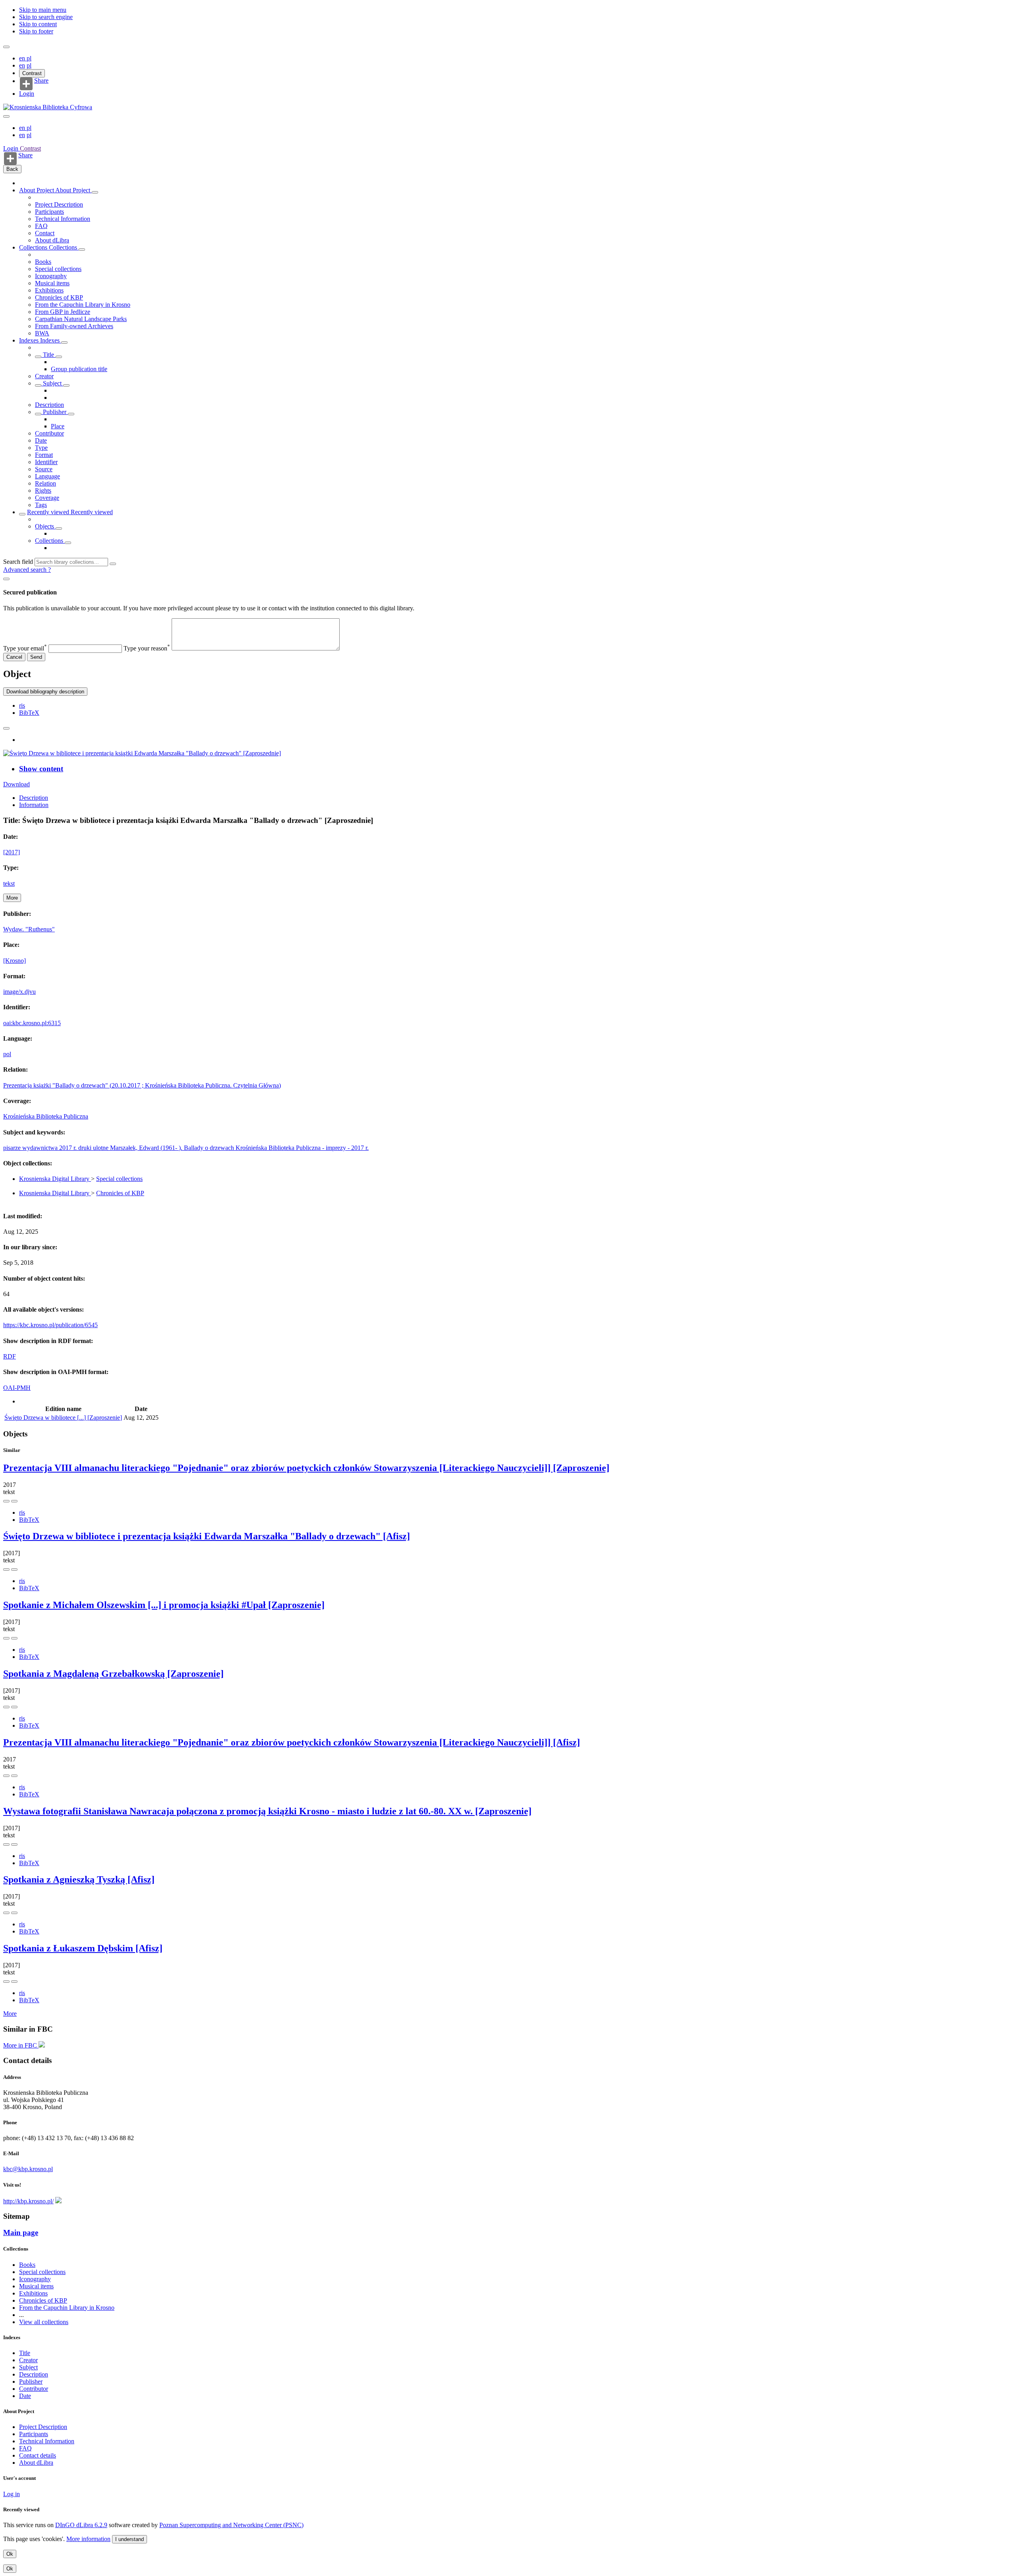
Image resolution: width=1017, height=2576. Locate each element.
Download (16, 784)
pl (29, 58)
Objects (45, 526)
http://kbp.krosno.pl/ (28, 2201)
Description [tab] (34, 798)
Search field (18, 562)
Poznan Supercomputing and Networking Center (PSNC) (231, 2525)
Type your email (25, 648)
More (10, 2014)
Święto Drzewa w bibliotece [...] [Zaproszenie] (63, 1418)
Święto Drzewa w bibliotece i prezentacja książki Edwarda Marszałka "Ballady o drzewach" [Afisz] (207, 1536)
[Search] (113, 564)
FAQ (41, 226)
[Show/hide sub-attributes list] (38, 357)
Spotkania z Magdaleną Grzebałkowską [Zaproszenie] (113, 1674)
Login (27, 94)
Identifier (46, 462)
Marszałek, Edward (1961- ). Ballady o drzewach (173, 1148)
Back (12, 169)
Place (58, 426)
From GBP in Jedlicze (63, 312)
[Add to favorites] (6, 728)
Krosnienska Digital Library (55, 1179)
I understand (130, 2539)
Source (44, 469)
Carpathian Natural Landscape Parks (81, 319)
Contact (45, 233)
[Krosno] (15, 961)
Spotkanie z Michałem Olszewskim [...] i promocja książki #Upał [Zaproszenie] (164, 1605)
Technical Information (63, 219)
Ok (10, 2554)
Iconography (51, 276)
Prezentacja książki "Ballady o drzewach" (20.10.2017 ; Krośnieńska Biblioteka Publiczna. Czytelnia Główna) (142, 1085)
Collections (34, 247)
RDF (10, 1356)
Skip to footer (36, 31)
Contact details (38, 2455)
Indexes (30, 340)
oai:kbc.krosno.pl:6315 (32, 1023)
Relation (45, 483)
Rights (43, 491)
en (23, 58)
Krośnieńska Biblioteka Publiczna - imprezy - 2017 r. (302, 1148)
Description (49, 405)
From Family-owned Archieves (74, 326)
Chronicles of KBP (59, 297)
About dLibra (52, 240)
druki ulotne (94, 1148)
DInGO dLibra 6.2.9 (81, 2525)
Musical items (52, 283)
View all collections (44, 2322)
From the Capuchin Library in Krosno (83, 305)
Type (41, 448)
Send (36, 657)
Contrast (32, 73)
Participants (49, 212)
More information (88, 2539)
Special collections (58, 269)
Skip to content (38, 24)
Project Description (59, 204)
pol (7, 1054)
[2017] (12, 852)
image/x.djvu (19, 992)
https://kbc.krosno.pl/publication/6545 (50, 1325)
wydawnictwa (41, 1148)
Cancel (14, 657)
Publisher (55, 412)
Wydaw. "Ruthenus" (29, 929)
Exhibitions (49, 290)
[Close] (6, 579)
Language (47, 476)
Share (41, 81)
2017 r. (69, 1148)
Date (41, 440)
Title (48, 355)
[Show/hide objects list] (95, 192)
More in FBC (21, 2045)
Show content (41, 769)
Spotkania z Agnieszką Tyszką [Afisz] (79, 1879)
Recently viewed (49, 512)
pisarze (13, 1148)
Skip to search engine (46, 17)
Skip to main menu (43, 10)
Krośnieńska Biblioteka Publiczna (46, 1116)
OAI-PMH (17, 1388)
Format (44, 455)
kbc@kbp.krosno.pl (28, 2169)
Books (43, 262)
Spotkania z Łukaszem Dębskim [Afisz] (83, 1948)
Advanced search (26, 570)
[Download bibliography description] (14, 1501)
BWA (42, 333)
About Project (37, 190)
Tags (41, 505)
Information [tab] (34, 805)
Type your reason (147, 648)
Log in (12, 2494)
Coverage (47, 498)
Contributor (49, 433)
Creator (44, 376)
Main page (21, 2232)
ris (22, 705)
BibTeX (29, 713)
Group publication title (79, 369)
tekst (9, 884)
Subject (52, 383)
